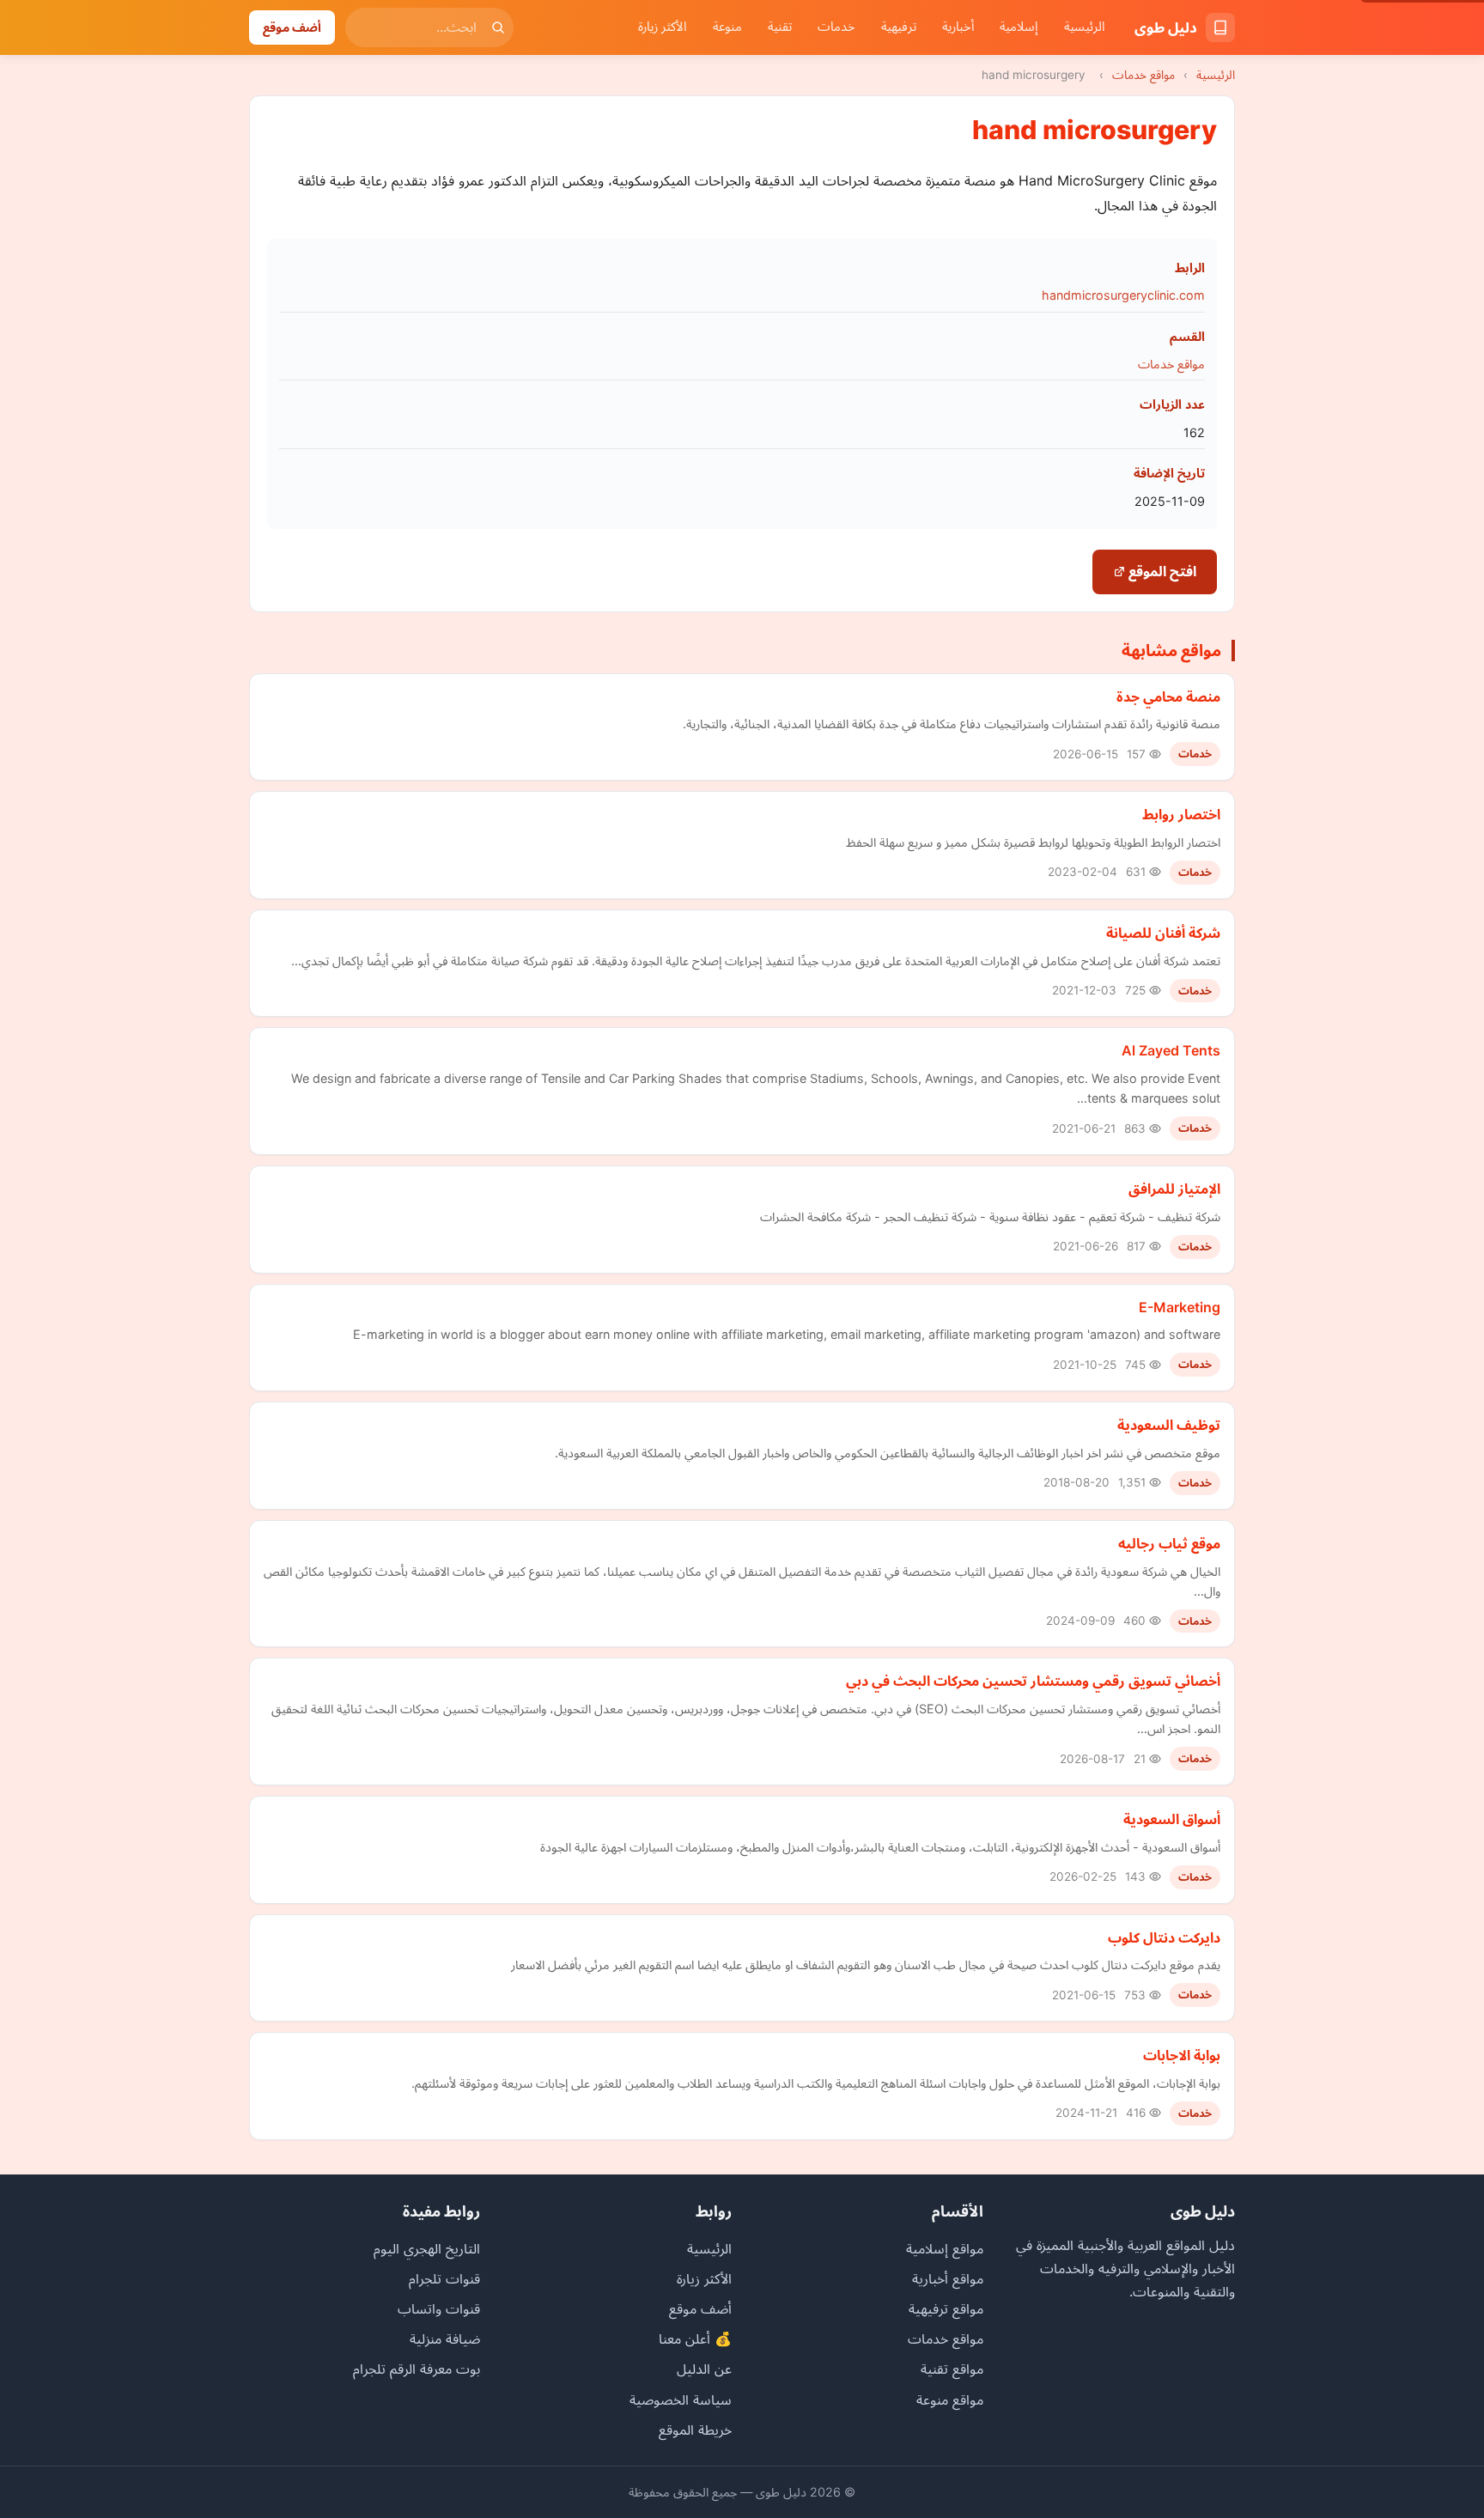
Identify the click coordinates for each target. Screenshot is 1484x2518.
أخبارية (958, 27)
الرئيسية (1085, 27)
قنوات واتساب (439, 2308)
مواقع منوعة (950, 2399)
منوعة (727, 27)
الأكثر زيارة (663, 27)
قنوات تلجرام (444, 2278)
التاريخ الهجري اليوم (427, 2248)
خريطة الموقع (695, 2430)
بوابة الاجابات (1182, 2055)
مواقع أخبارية (948, 2278)
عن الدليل (704, 2369)
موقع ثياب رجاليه (1169, 1543)
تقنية (780, 27)
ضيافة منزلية (445, 2339)
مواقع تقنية (952, 2369)
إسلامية (1019, 27)
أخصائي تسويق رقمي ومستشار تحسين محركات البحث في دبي (1033, 1681)
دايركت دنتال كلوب (1164, 1937)
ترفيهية (899, 27)
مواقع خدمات (1143, 75)
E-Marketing (1180, 1307)
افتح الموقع (1161, 571)
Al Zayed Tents (1171, 1050)
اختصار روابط (1181, 814)
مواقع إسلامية (945, 2248)
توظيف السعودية (1169, 1425)
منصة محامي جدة (1168, 696)
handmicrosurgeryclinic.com (1123, 295)
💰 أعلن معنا (695, 2339)
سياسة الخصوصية (681, 2399)
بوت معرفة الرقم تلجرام (417, 2369)
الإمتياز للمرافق (1174, 1189)
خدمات (836, 27)
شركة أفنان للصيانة (1163, 933)
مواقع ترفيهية (946, 2308)
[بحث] (498, 27)
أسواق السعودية (1172, 1819)
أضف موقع (292, 27)
